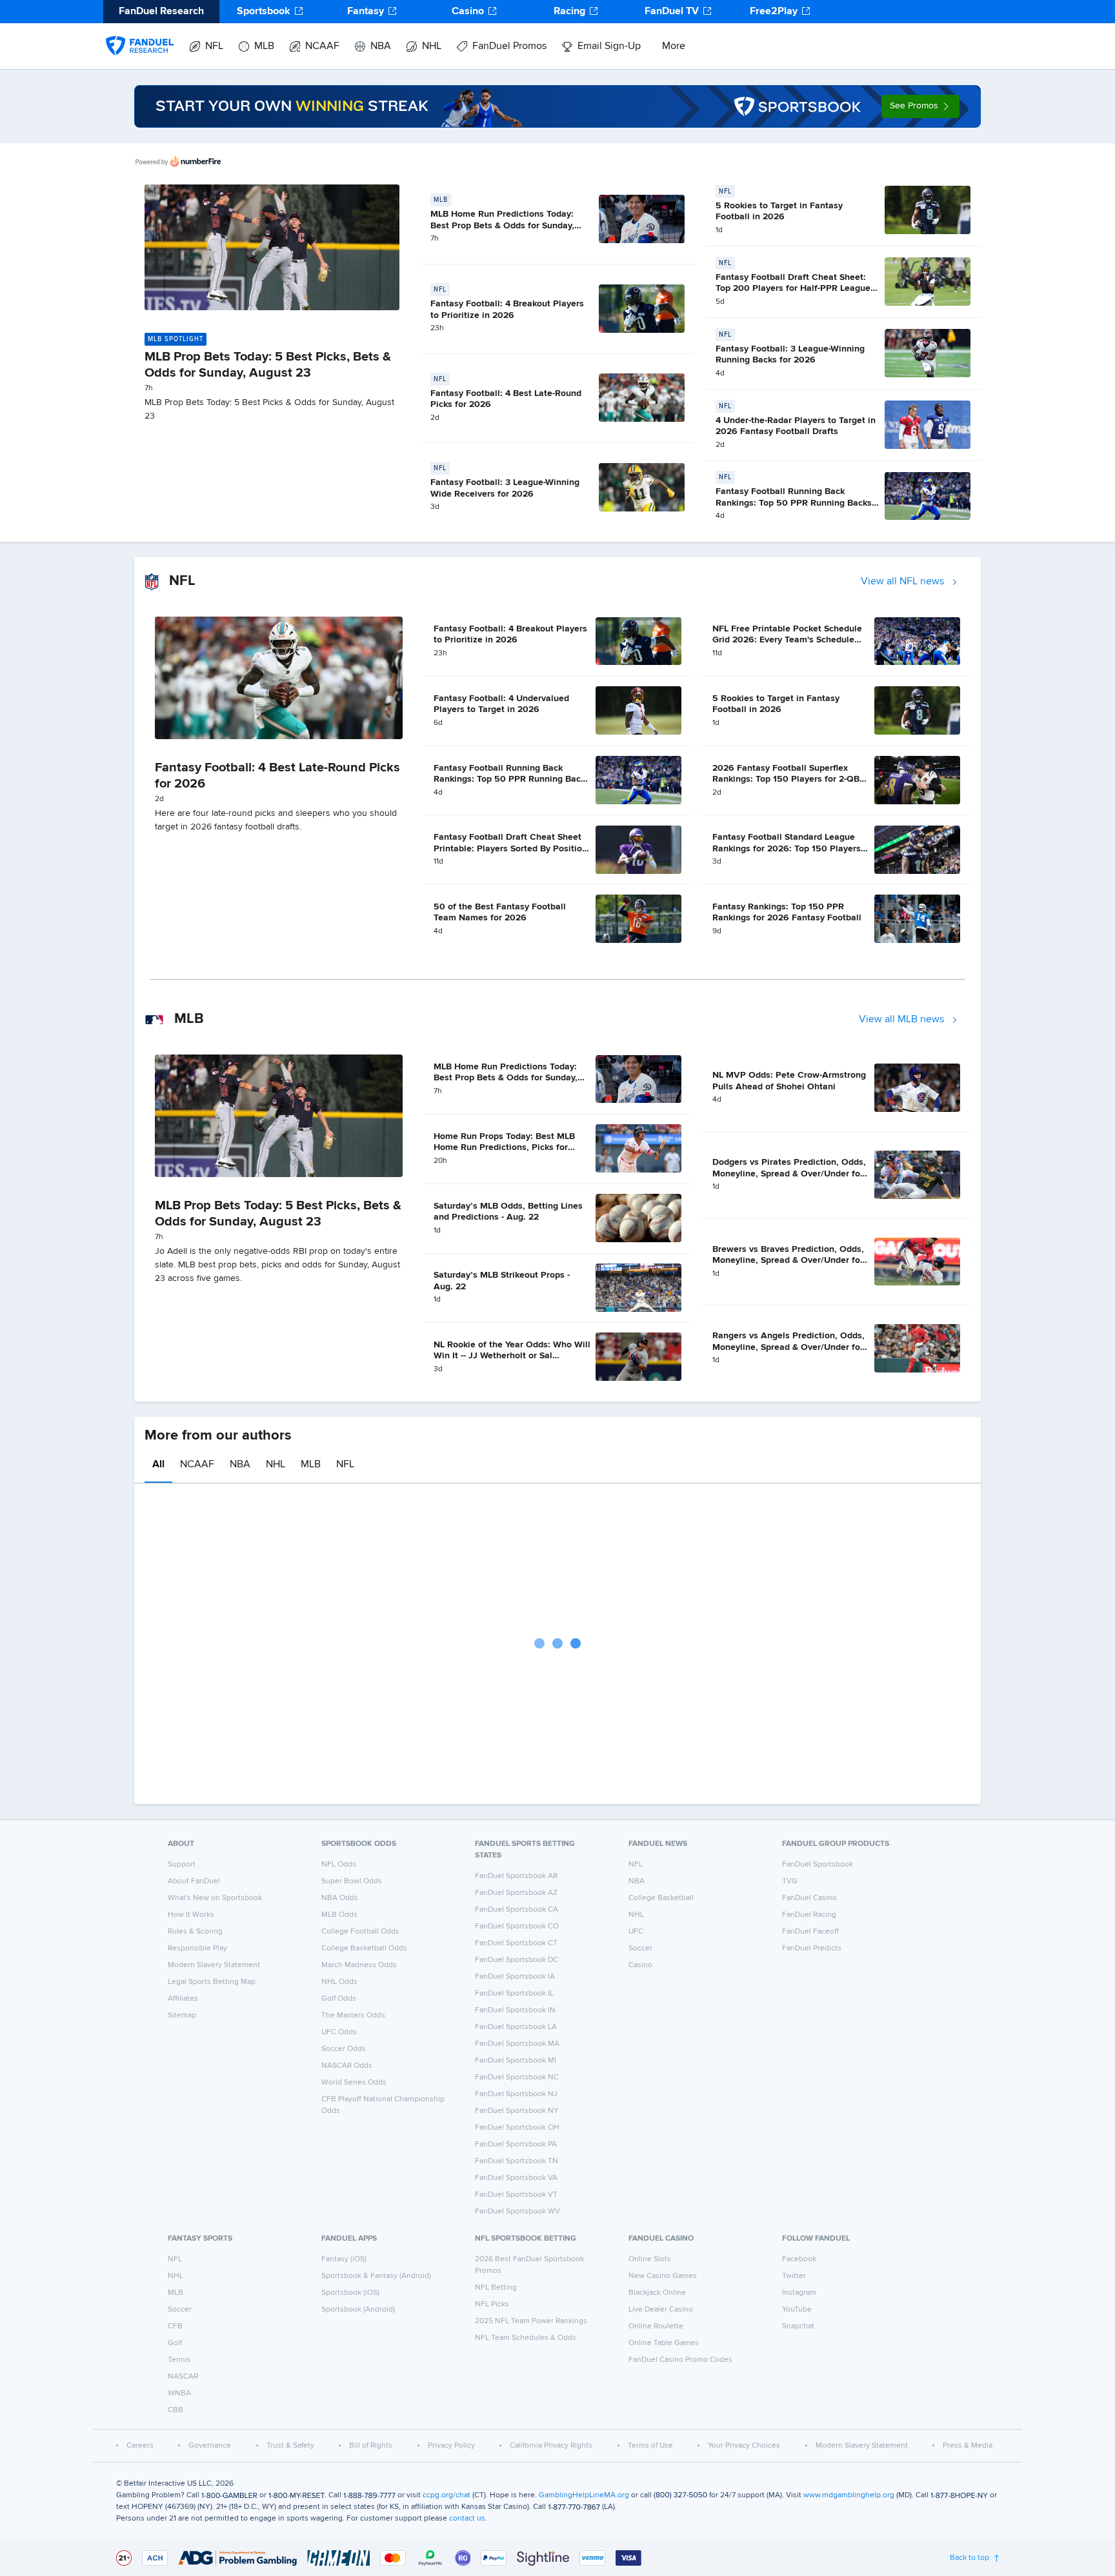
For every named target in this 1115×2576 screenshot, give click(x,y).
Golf (175, 2343)
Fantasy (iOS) (344, 2259)
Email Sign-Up (609, 46)
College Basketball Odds (364, 1948)
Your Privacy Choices (744, 2446)
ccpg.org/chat (447, 2495)
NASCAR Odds (347, 2066)
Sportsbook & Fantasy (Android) (376, 2276)
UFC (636, 1932)
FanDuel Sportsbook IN (515, 2010)
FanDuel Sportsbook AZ (516, 1893)
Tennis (179, 2360)
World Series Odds (354, 2083)
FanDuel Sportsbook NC (517, 2077)
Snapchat (798, 2326)
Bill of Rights (371, 2446)
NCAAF (322, 46)
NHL (432, 46)
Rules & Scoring (195, 1932)
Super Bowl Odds (352, 1881)
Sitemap (182, 2016)
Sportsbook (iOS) (350, 2293)
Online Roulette (656, 2326)
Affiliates (183, 1999)
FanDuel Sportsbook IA (515, 1977)
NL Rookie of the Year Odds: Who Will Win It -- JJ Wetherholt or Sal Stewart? (512, 1356)
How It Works (191, 1915)
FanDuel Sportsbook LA (516, 2027)
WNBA (179, 2393)
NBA (381, 46)
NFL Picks (492, 2304)
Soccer (640, 1948)
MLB (264, 46)
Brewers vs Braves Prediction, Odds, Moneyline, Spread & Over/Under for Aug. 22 (788, 1261)
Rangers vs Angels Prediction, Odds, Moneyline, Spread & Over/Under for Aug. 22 (789, 1347)
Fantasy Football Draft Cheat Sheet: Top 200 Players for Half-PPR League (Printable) (793, 289)
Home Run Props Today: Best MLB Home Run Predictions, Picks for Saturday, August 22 (504, 1148)
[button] (920, 106)
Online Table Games (664, 2343)
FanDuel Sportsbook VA (516, 2178)
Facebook (799, 2259)
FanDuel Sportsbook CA (517, 1910)
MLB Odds (339, 1915)
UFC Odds (339, 2032)
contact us (467, 2519)
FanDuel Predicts (812, 1948)
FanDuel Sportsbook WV (517, 2212)
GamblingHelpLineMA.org (584, 2495)
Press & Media (968, 2446)
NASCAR (183, 2377)
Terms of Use (650, 2446)
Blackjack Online (657, 2293)
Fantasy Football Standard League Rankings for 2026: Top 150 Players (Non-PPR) (787, 848)
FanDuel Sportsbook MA (517, 2044)
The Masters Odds (353, 2016)
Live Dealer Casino (661, 2310)
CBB (176, 2410)
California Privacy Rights (551, 2446)
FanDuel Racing (809, 1915)
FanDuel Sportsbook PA (516, 2145)
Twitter (794, 2276)
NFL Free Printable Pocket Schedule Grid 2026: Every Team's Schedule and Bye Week (787, 640)
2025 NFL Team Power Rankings (531, 2321)
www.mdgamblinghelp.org (849, 2495)
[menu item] (140, 33)
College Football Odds (360, 1932)
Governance (210, 2446)
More (674, 46)
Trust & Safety (290, 2446)
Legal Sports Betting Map (212, 1982)
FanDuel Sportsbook (818, 1865)
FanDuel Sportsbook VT (516, 2195)
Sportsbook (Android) (358, 2310)
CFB (175, 2326)
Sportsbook (264, 12)
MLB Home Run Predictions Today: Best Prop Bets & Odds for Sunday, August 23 (502, 225)
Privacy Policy (451, 2446)
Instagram (799, 2293)
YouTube (797, 2310)
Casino (468, 12)
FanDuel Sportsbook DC (517, 1960)
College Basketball (661, 1898)
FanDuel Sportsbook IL (514, 1994)
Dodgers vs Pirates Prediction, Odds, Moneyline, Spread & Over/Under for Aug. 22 (789, 1174)
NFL (214, 46)
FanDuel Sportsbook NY (517, 2111)
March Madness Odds (359, 1965)
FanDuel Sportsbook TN (517, 2161)
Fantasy (366, 12)
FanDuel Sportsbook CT (516, 1943)
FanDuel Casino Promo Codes (680, 2360)
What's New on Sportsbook (215, 1898)
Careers (140, 2446)
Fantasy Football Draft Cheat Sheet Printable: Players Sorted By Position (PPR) (510, 848)
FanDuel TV (672, 12)
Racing (569, 12)
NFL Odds (339, 1865)
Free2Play (774, 12)
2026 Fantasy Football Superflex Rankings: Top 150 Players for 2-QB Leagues (786, 779)
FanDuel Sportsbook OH (517, 2128)
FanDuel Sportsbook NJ (516, 2094)
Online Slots (650, 2259)
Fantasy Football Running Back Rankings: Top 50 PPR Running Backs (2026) (794, 503)
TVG (790, 1881)
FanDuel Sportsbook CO (517, 1927)
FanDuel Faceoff (810, 1932)
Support (182, 1865)
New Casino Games (663, 2276)
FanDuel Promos (509, 46)
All (158, 1465)
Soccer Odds (344, 2049)
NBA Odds (340, 1898)
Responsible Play (197, 1948)
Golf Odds (339, 1999)
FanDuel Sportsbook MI (516, 2061)
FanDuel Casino (809, 1898)
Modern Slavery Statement (214, 1965)
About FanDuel (194, 1881)
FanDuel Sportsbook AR (516, 1876)
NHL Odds (339, 1982)
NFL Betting (496, 2288)
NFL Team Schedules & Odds (526, 2338)
